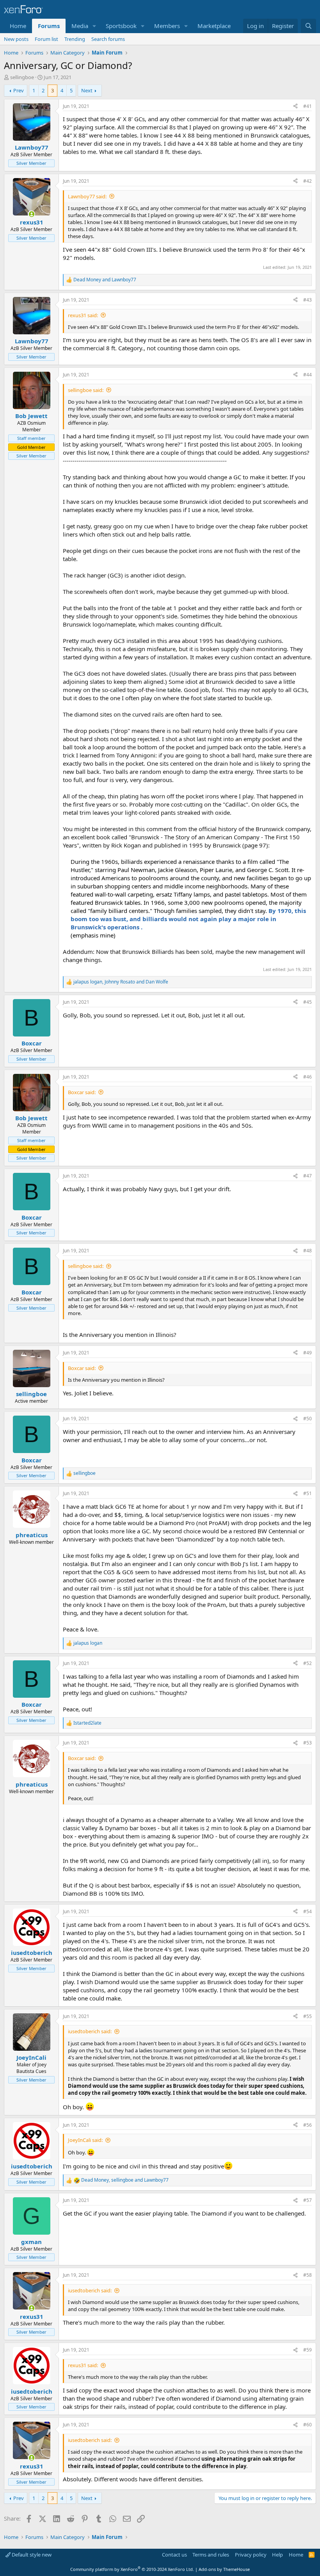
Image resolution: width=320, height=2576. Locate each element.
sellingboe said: (86, 390)
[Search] (308, 26)
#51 (308, 1493)
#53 (308, 1743)
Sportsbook (121, 26)
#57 (308, 2200)
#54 (308, 1911)
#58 (308, 2275)
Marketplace (214, 26)
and (105, 280)
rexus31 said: (83, 315)
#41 (308, 106)
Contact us (174, 2555)
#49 (308, 1353)
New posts (16, 39)
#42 (308, 181)
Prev (19, 90)
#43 (308, 300)
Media (80, 26)
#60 (308, 2425)
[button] (94, 26)
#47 (308, 1176)
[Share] (295, 107)
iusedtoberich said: (90, 2031)
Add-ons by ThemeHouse (224, 2569)
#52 (308, 1663)
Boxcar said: (82, 1092)
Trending (75, 39)
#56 (308, 2125)
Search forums (108, 39)
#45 (308, 1002)
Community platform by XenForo (132, 2569)
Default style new (31, 2555)
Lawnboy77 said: (87, 196)
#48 (308, 1251)
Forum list (46, 39)
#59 (308, 2350)
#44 (308, 375)
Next (87, 90)
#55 (308, 2016)
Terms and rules (211, 2555)
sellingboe (22, 77)
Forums (49, 26)
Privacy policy (251, 2555)
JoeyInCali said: (85, 2140)
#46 (308, 1077)
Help (277, 2555)
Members (167, 26)
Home (18, 26)
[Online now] (31, 214)
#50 (308, 1419)
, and (121, 982)
